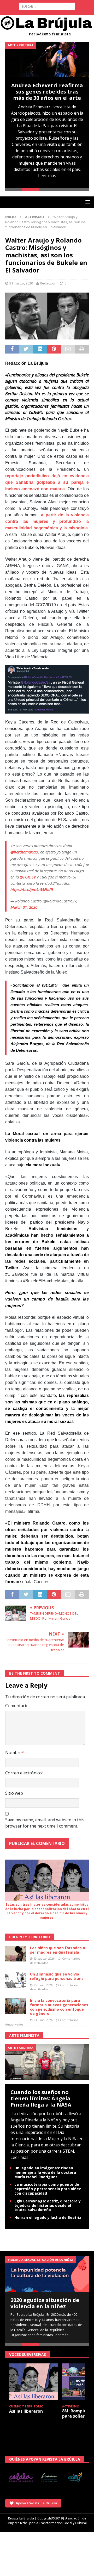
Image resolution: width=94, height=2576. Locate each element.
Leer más (47, 176)
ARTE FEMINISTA (24, 2035)
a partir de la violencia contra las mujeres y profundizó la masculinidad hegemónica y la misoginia (47, 521)
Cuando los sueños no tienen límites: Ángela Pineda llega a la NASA (41, 2098)
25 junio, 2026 (43, 1985)
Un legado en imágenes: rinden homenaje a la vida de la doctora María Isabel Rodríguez (45, 2172)
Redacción (48, 283)
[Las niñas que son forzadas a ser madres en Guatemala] (16, 1954)
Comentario (17, 1706)
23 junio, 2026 (43, 2020)
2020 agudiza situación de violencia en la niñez (45, 2303)
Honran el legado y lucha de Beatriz (48, 2217)
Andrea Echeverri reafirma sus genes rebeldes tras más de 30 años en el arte (47, 92)
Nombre (13, 1753)
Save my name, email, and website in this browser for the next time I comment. (45, 1823)
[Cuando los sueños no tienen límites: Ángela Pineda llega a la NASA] (47, 2061)
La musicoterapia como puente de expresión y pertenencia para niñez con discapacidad (48, 2189)
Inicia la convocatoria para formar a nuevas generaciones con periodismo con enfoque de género (59, 2007)
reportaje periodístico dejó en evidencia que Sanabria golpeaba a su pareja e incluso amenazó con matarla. (47, 482)
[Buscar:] (47, 6)
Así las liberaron (26, 2411)
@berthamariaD (24, 852)
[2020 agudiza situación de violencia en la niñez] (47, 2274)
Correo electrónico (23, 1773)
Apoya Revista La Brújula (36, 2503)
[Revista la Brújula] (47, 25)
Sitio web (14, 1793)
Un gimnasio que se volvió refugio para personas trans (57, 1976)
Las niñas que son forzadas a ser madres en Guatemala (58, 1950)
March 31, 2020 (24, 907)
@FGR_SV (28, 877)
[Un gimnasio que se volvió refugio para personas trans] (16, 1980)
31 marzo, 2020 (21, 283)
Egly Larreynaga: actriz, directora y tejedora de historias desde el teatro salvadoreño (48, 2205)
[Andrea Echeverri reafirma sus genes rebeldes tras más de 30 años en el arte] (47, 59)
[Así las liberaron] (34, 2382)
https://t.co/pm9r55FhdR (32, 889)
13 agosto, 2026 (44, 1958)
